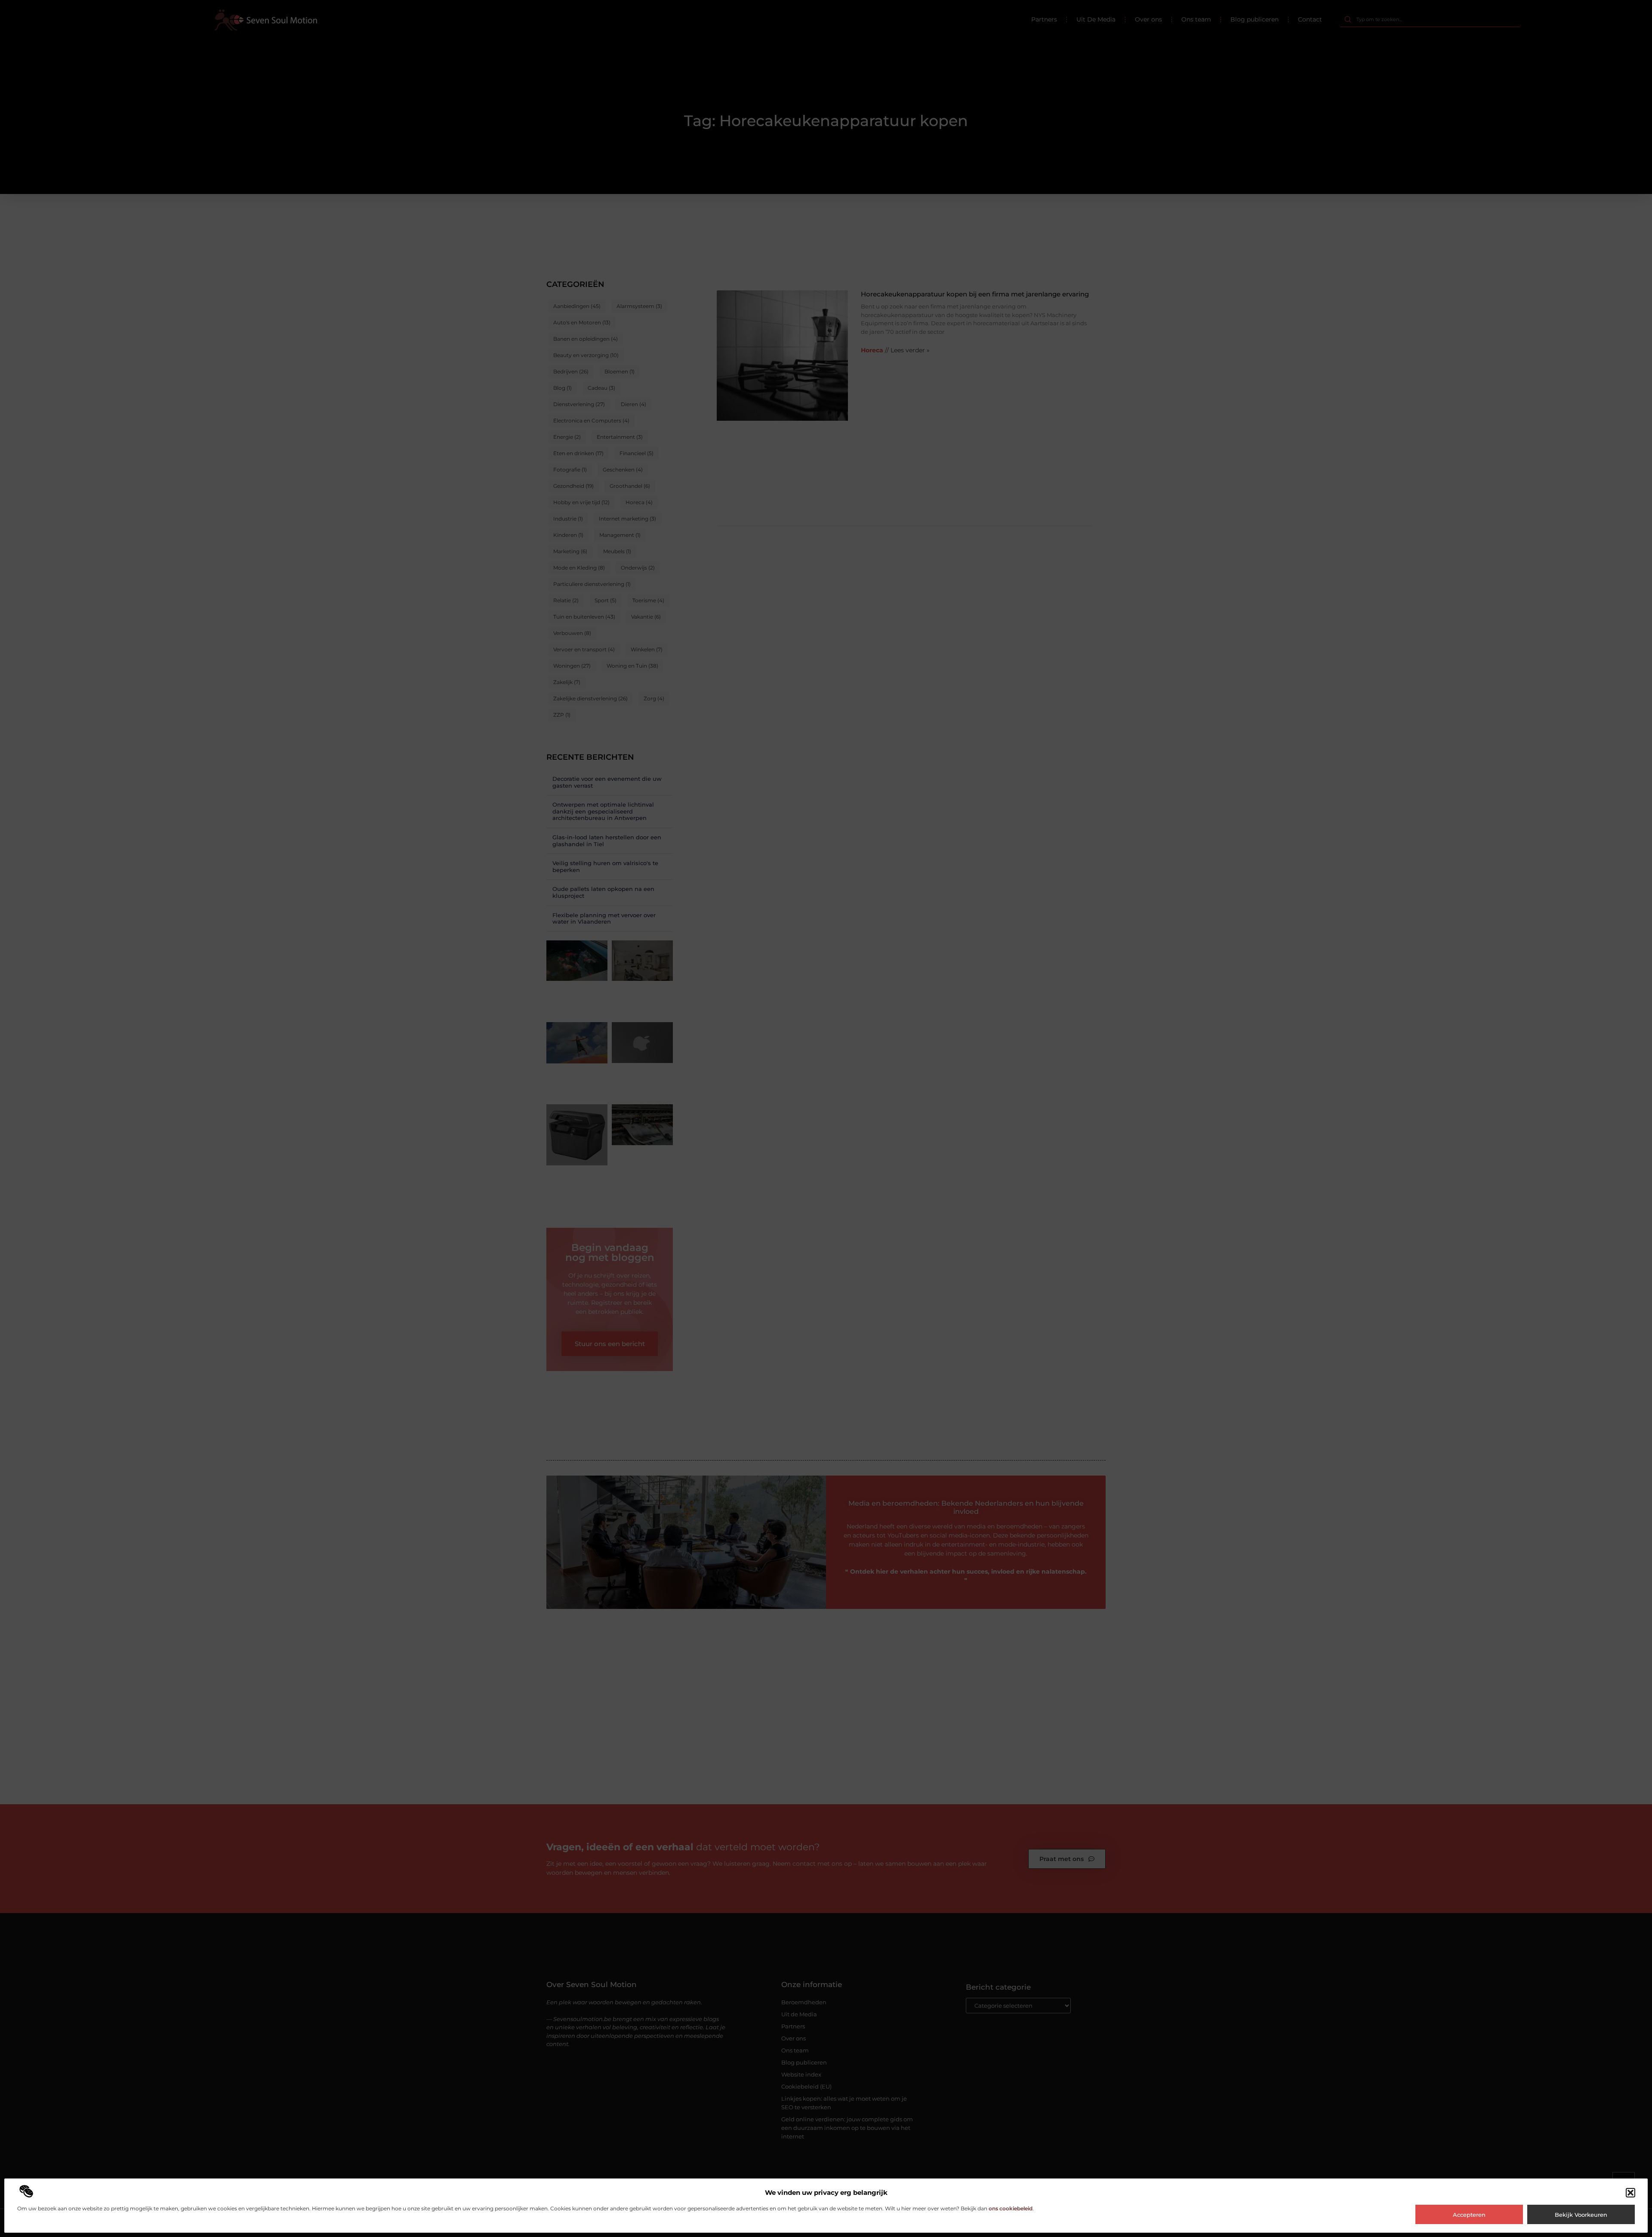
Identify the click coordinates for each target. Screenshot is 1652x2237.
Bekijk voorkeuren (1581, 2215)
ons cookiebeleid (1011, 2208)
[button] (1630, 2193)
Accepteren (1469, 2215)
